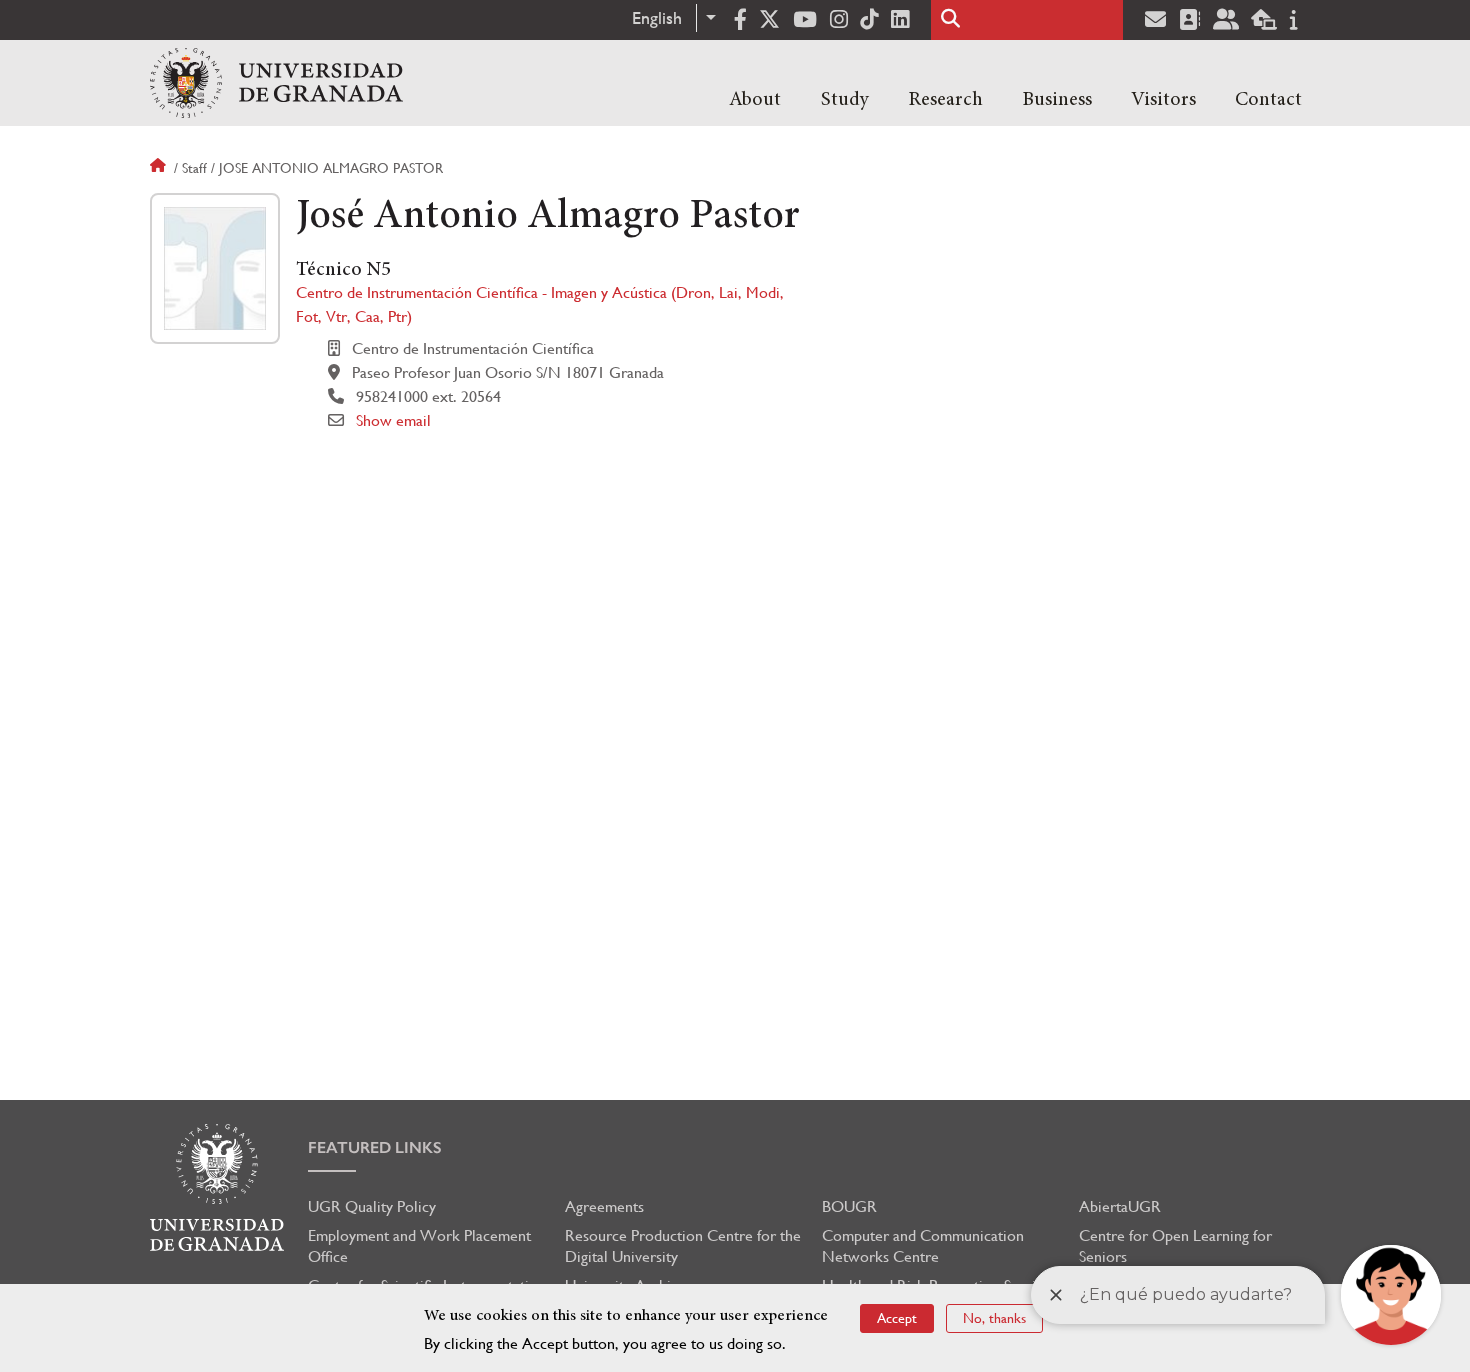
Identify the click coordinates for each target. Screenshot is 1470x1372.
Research (945, 100)
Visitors (1163, 100)
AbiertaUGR (1120, 1206)
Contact (1268, 100)
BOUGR (849, 1206)
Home (160, 168)
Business (1057, 100)
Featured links (375, 1147)
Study (845, 100)
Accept (897, 1318)
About (755, 100)
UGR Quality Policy (372, 1206)
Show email (393, 420)
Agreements (604, 1206)
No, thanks (994, 1318)
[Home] (276, 83)
